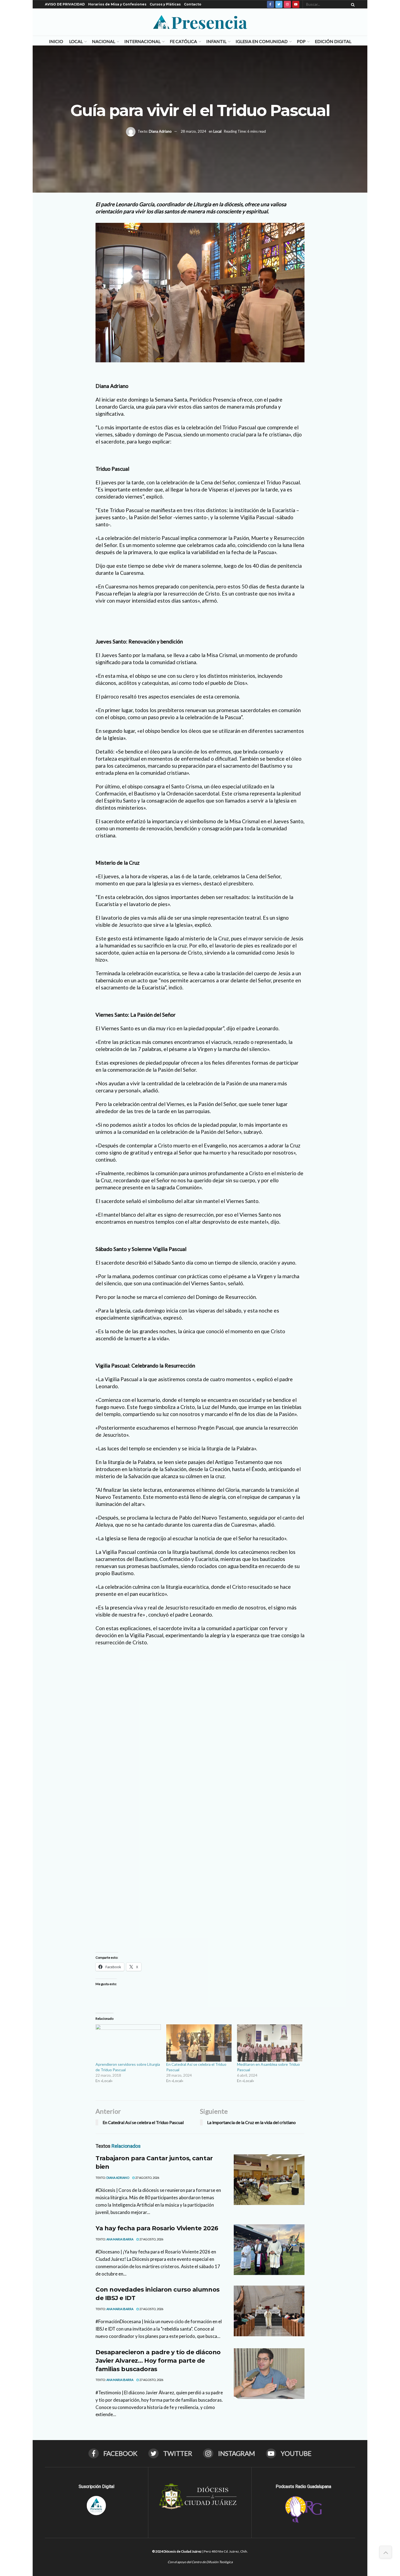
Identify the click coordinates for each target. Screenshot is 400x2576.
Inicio (56, 41)
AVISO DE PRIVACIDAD (65, 4)
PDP (301, 41)
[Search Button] (352, 4)
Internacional (142, 41)
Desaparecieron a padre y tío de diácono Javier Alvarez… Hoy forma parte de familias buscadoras (158, 2361)
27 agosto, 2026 (147, 2178)
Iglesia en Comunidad (262, 41)
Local (76, 41)
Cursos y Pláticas (165, 4)
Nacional (104, 41)
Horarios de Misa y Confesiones (117, 4)
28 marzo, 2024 (193, 131)
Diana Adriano (160, 131)
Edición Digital (333, 41)
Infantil (216, 41)
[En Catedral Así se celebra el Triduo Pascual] (199, 2043)
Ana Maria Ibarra (120, 2239)
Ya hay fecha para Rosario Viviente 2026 (157, 2228)
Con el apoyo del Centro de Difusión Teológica (200, 2562)
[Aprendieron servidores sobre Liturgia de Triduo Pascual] (128, 2043)
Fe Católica (183, 41)
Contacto (193, 4)
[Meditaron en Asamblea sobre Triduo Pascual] (270, 2043)
